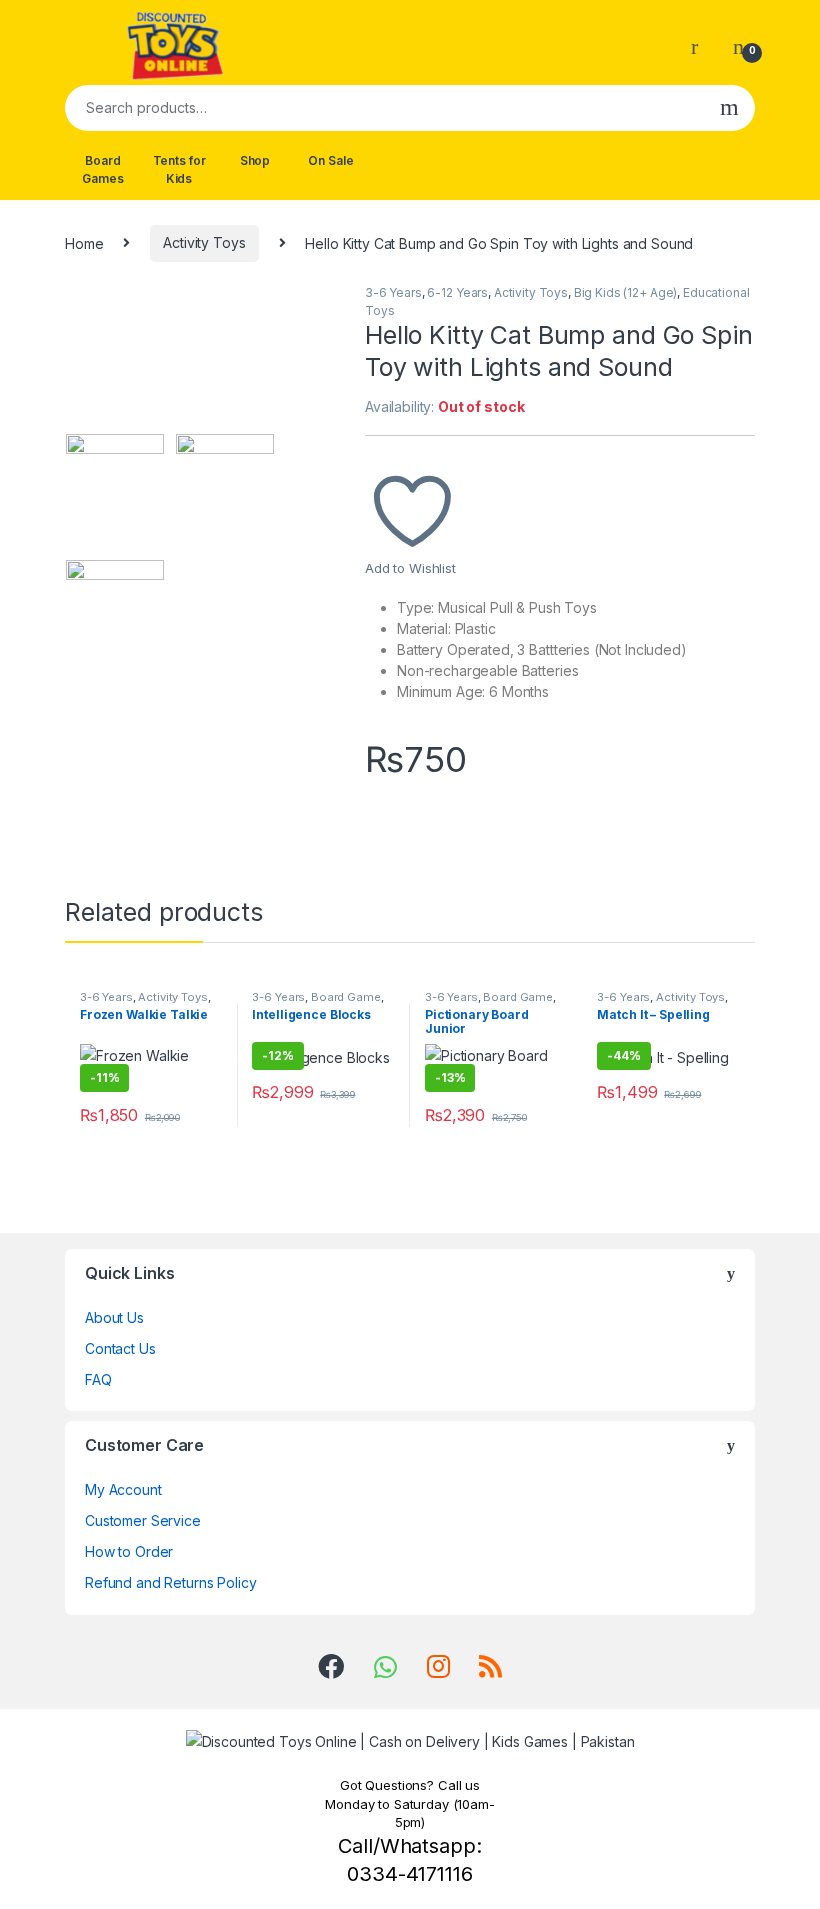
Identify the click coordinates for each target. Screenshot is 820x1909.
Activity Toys (204, 242)
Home (84, 242)
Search (729, 108)
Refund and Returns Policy (171, 1582)
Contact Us (120, 1348)
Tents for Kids (179, 169)
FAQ (98, 1379)
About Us (114, 1317)
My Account (123, 1489)
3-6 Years (393, 292)
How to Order (129, 1551)
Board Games (102, 169)
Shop (255, 160)
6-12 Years (457, 292)
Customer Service (143, 1520)
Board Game (346, 997)
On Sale (330, 160)
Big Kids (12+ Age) (625, 292)
